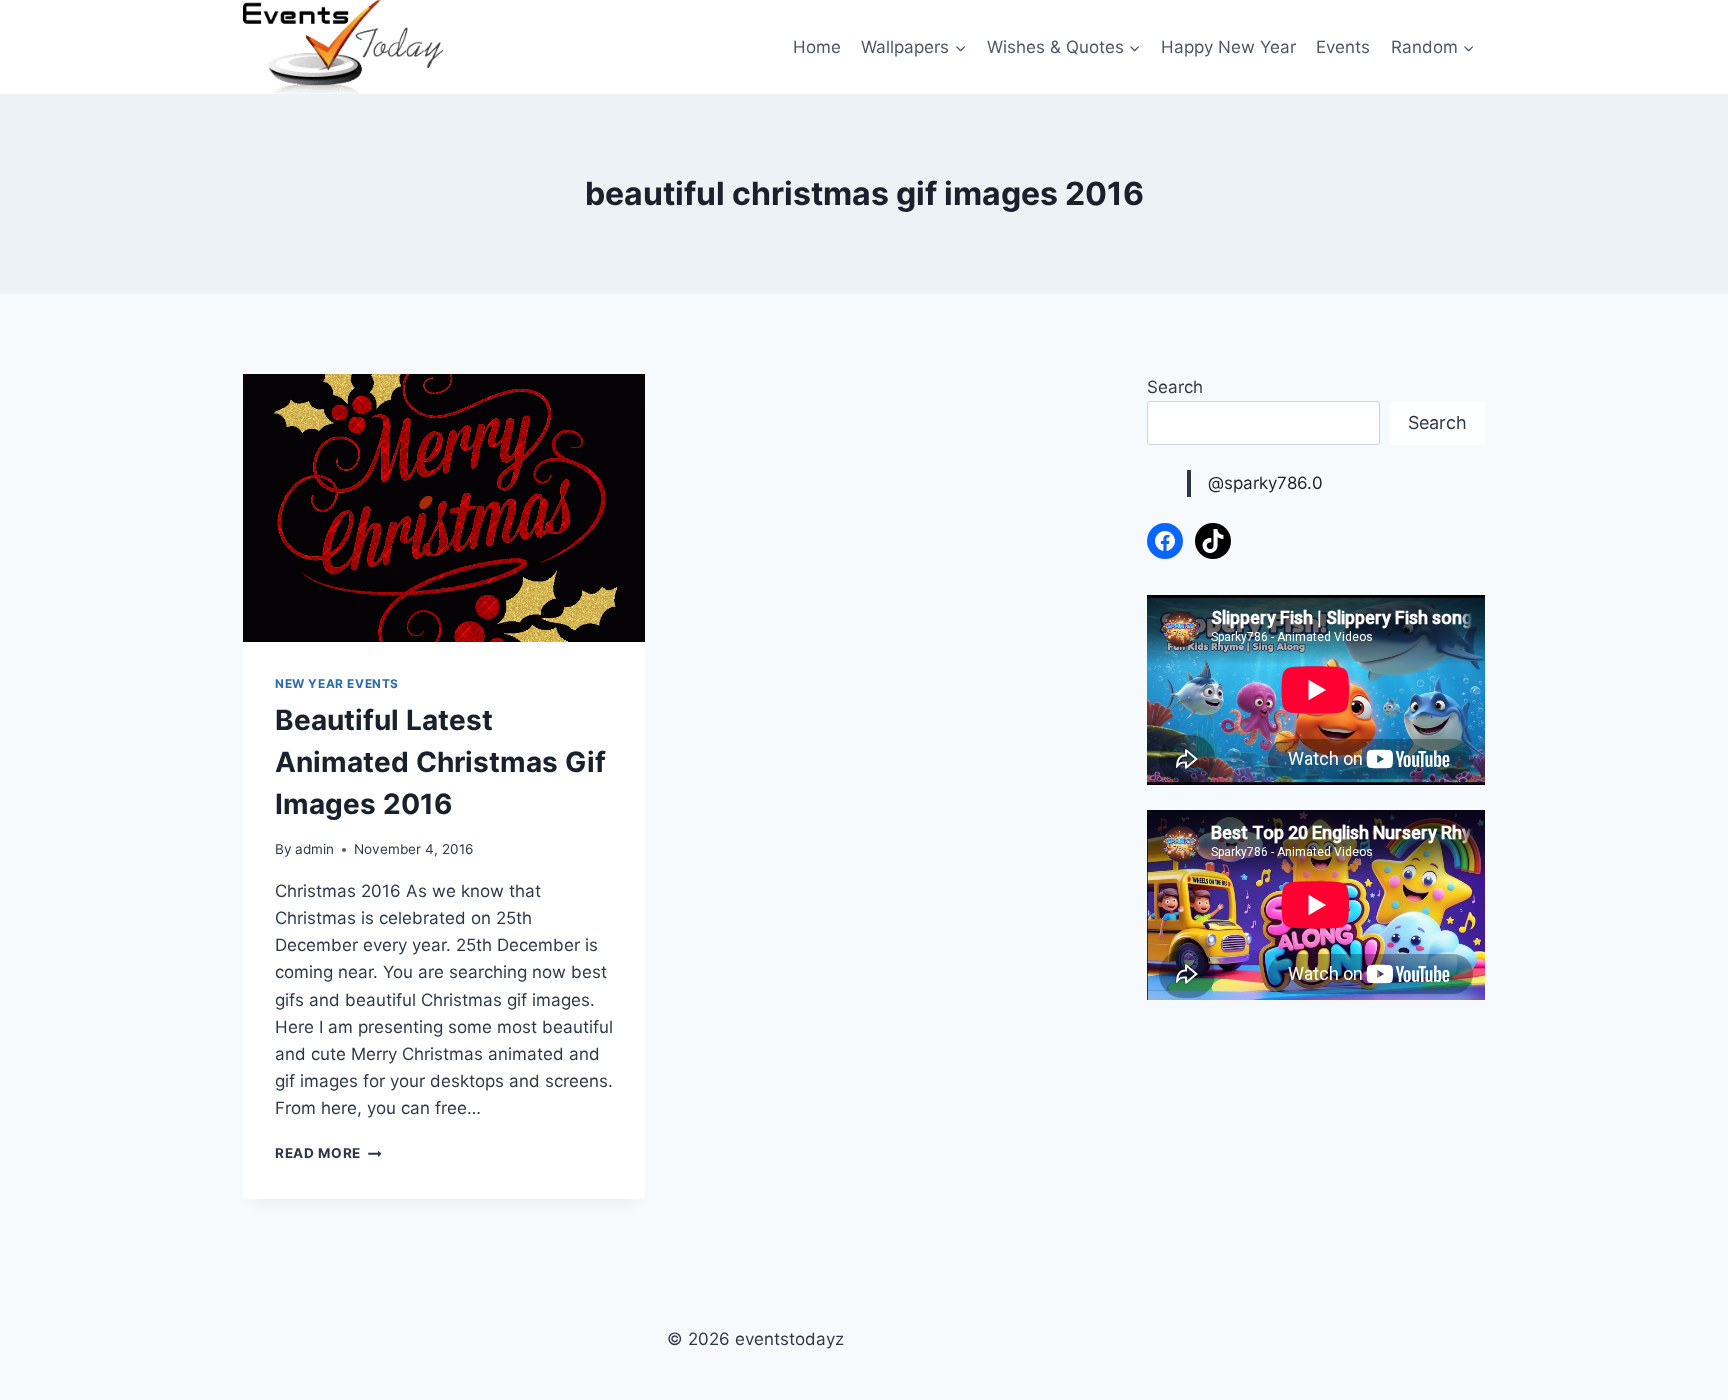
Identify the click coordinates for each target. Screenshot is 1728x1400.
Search (1175, 387)
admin (314, 849)
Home (817, 47)
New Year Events (337, 683)
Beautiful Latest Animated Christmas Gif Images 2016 (440, 762)
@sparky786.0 (1265, 483)
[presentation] (444, 508)
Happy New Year (1228, 47)
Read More (328, 1153)
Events (1343, 47)
